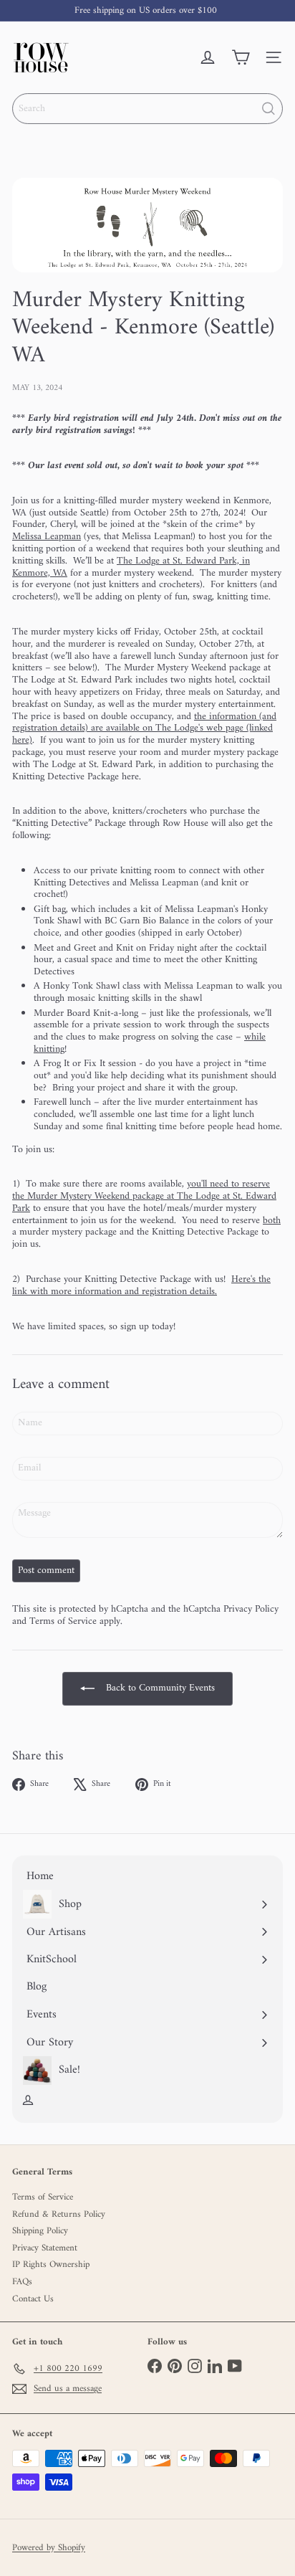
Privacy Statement (45, 2248)
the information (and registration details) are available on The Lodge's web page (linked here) (144, 729)
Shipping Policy (40, 2231)
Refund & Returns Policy (59, 2214)
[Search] (269, 109)
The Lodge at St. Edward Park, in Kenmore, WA (131, 567)
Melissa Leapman (47, 537)
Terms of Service (63, 1621)
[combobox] (147, 109)
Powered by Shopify (49, 2548)
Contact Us (33, 2299)
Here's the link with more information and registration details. (141, 1285)
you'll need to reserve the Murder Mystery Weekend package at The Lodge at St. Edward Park (144, 1196)
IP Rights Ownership (51, 2264)
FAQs (22, 2282)
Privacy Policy (251, 1609)
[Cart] (241, 57)
